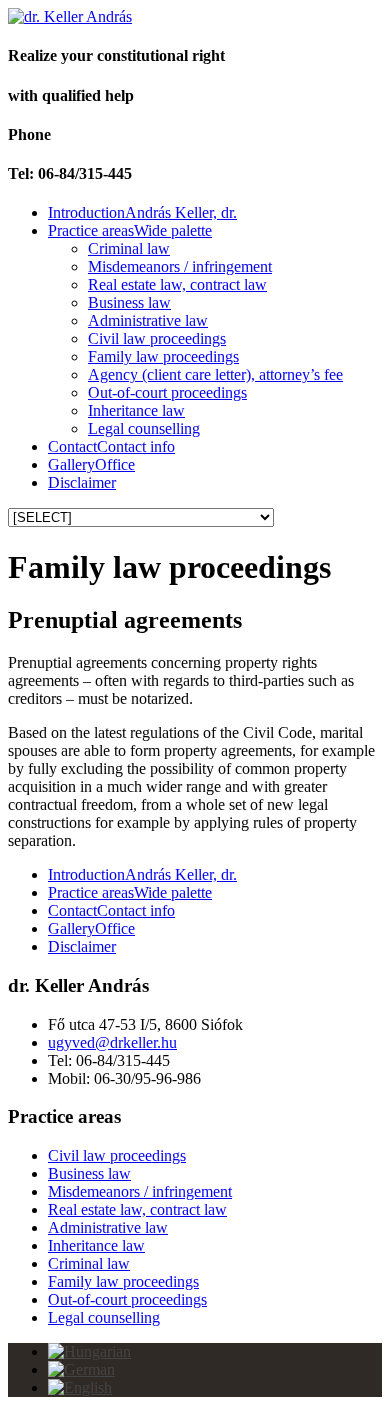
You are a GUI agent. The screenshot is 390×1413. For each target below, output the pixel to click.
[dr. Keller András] (70, 16)
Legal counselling (144, 428)
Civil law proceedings (157, 338)
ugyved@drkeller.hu (112, 1042)
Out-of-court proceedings (167, 392)
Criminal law (129, 248)
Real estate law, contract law (177, 284)
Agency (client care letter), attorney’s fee (215, 374)
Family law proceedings (163, 356)
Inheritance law (136, 410)
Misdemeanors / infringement (180, 266)
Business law (129, 302)
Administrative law (148, 320)
